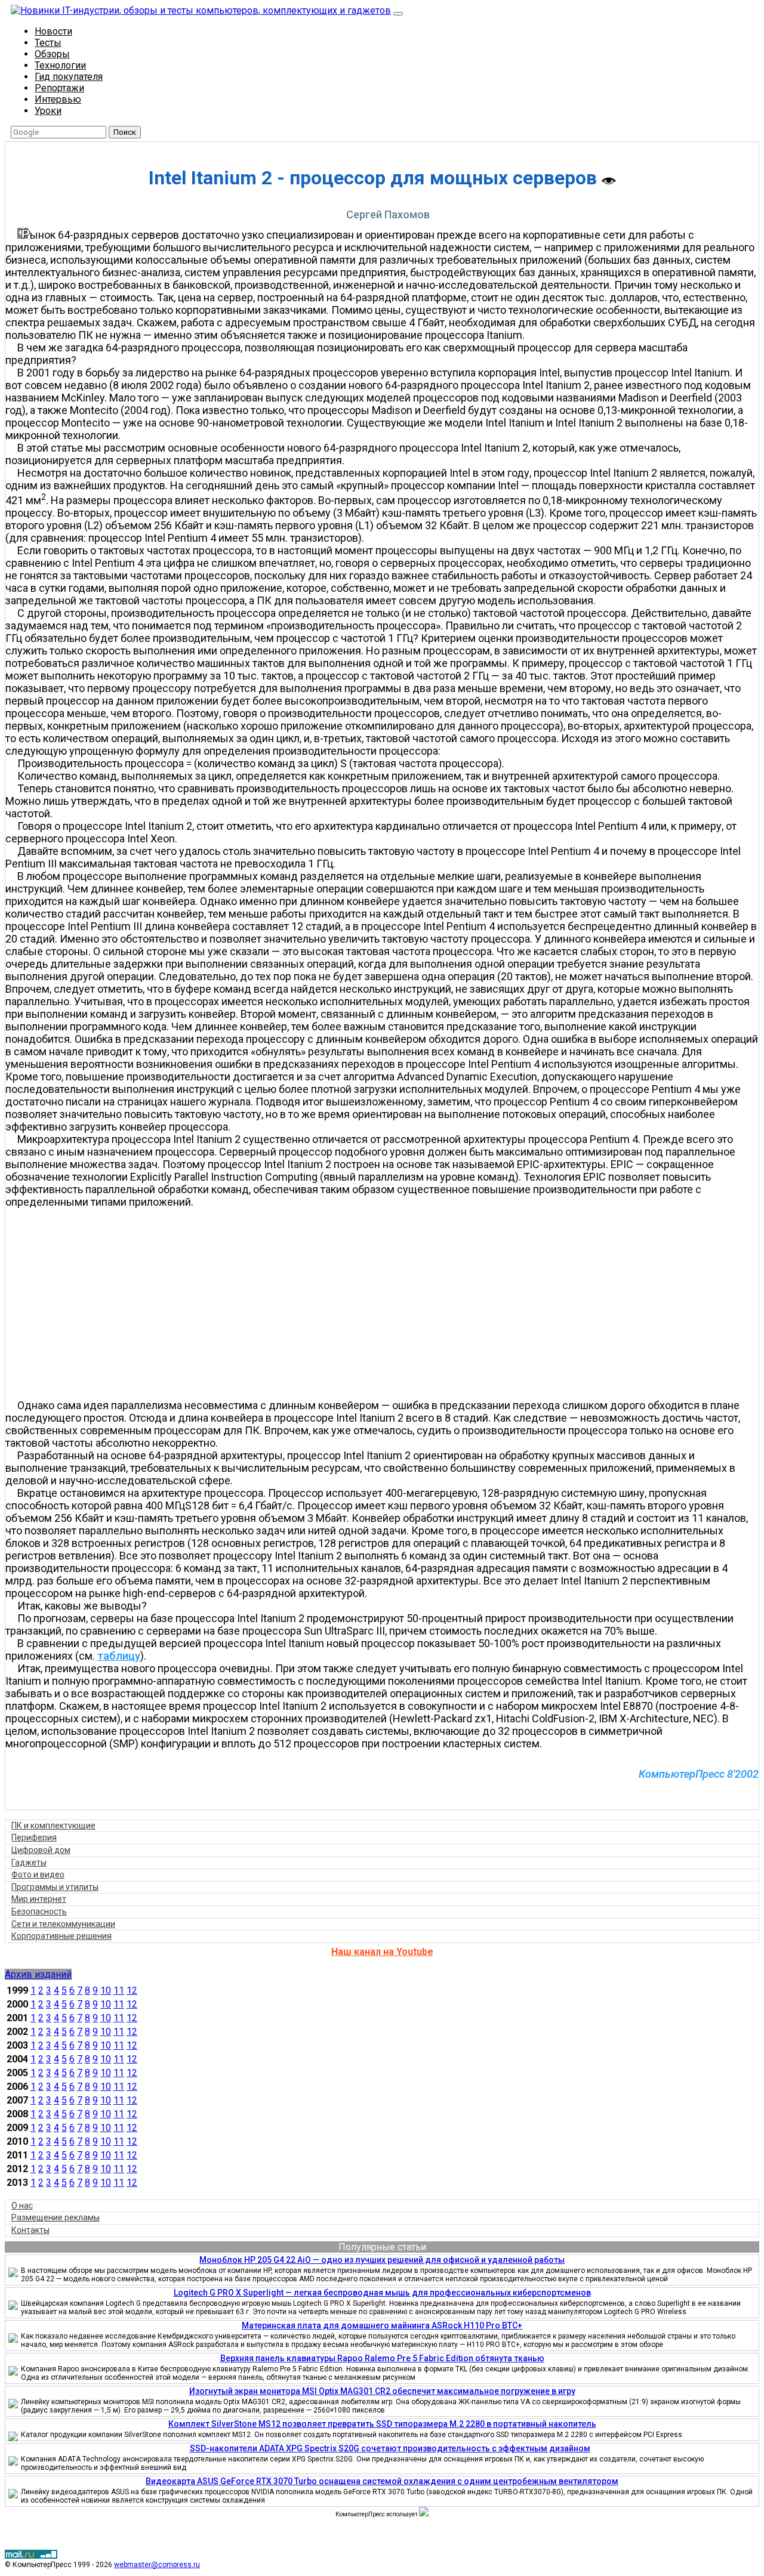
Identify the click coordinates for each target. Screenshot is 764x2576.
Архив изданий (38, 1974)
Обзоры (52, 54)
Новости (53, 31)
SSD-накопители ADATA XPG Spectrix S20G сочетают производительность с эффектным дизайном (390, 2448)
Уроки (48, 111)
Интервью (58, 99)
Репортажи (59, 88)
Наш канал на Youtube (382, 1952)
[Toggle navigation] (398, 14)
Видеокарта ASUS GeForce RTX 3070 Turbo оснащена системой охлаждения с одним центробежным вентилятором (382, 2481)
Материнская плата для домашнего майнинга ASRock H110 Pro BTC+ (382, 2325)
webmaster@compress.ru (157, 2565)
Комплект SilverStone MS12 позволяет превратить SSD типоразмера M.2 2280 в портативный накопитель (382, 2424)
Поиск (125, 132)
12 (132, 1990)
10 (106, 1990)
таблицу (119, 1656)
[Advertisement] (388, 1304)
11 (119, 1990)
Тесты (48, 43)
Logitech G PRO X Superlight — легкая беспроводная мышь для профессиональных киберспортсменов (382, 2293)
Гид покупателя (69, 77)
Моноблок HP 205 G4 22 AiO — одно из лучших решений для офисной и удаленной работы (382, 2260)
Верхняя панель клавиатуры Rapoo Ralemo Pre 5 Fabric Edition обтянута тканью (382, 2358)
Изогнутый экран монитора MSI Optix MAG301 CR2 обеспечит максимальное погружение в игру (382, 2391)
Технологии (60, 65)
